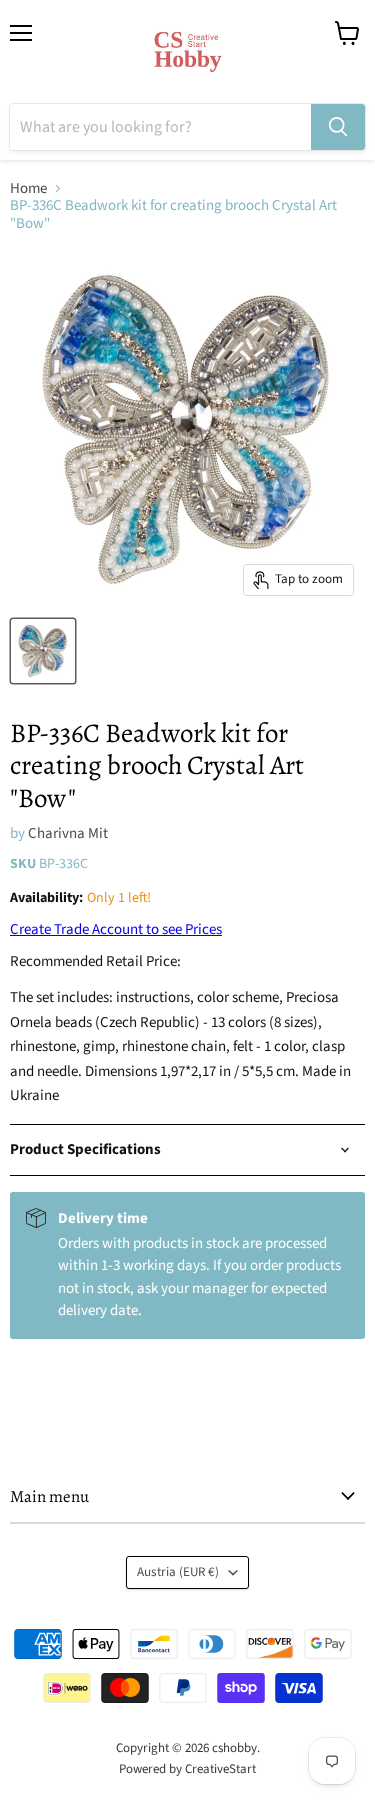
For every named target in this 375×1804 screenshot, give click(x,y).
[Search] (338, 127)
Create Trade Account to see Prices (116, 929)
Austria (178, 1572)
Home (28, 188)
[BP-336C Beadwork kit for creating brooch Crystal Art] (43, 651)
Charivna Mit (68, 833)
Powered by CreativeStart (187, 1769)
